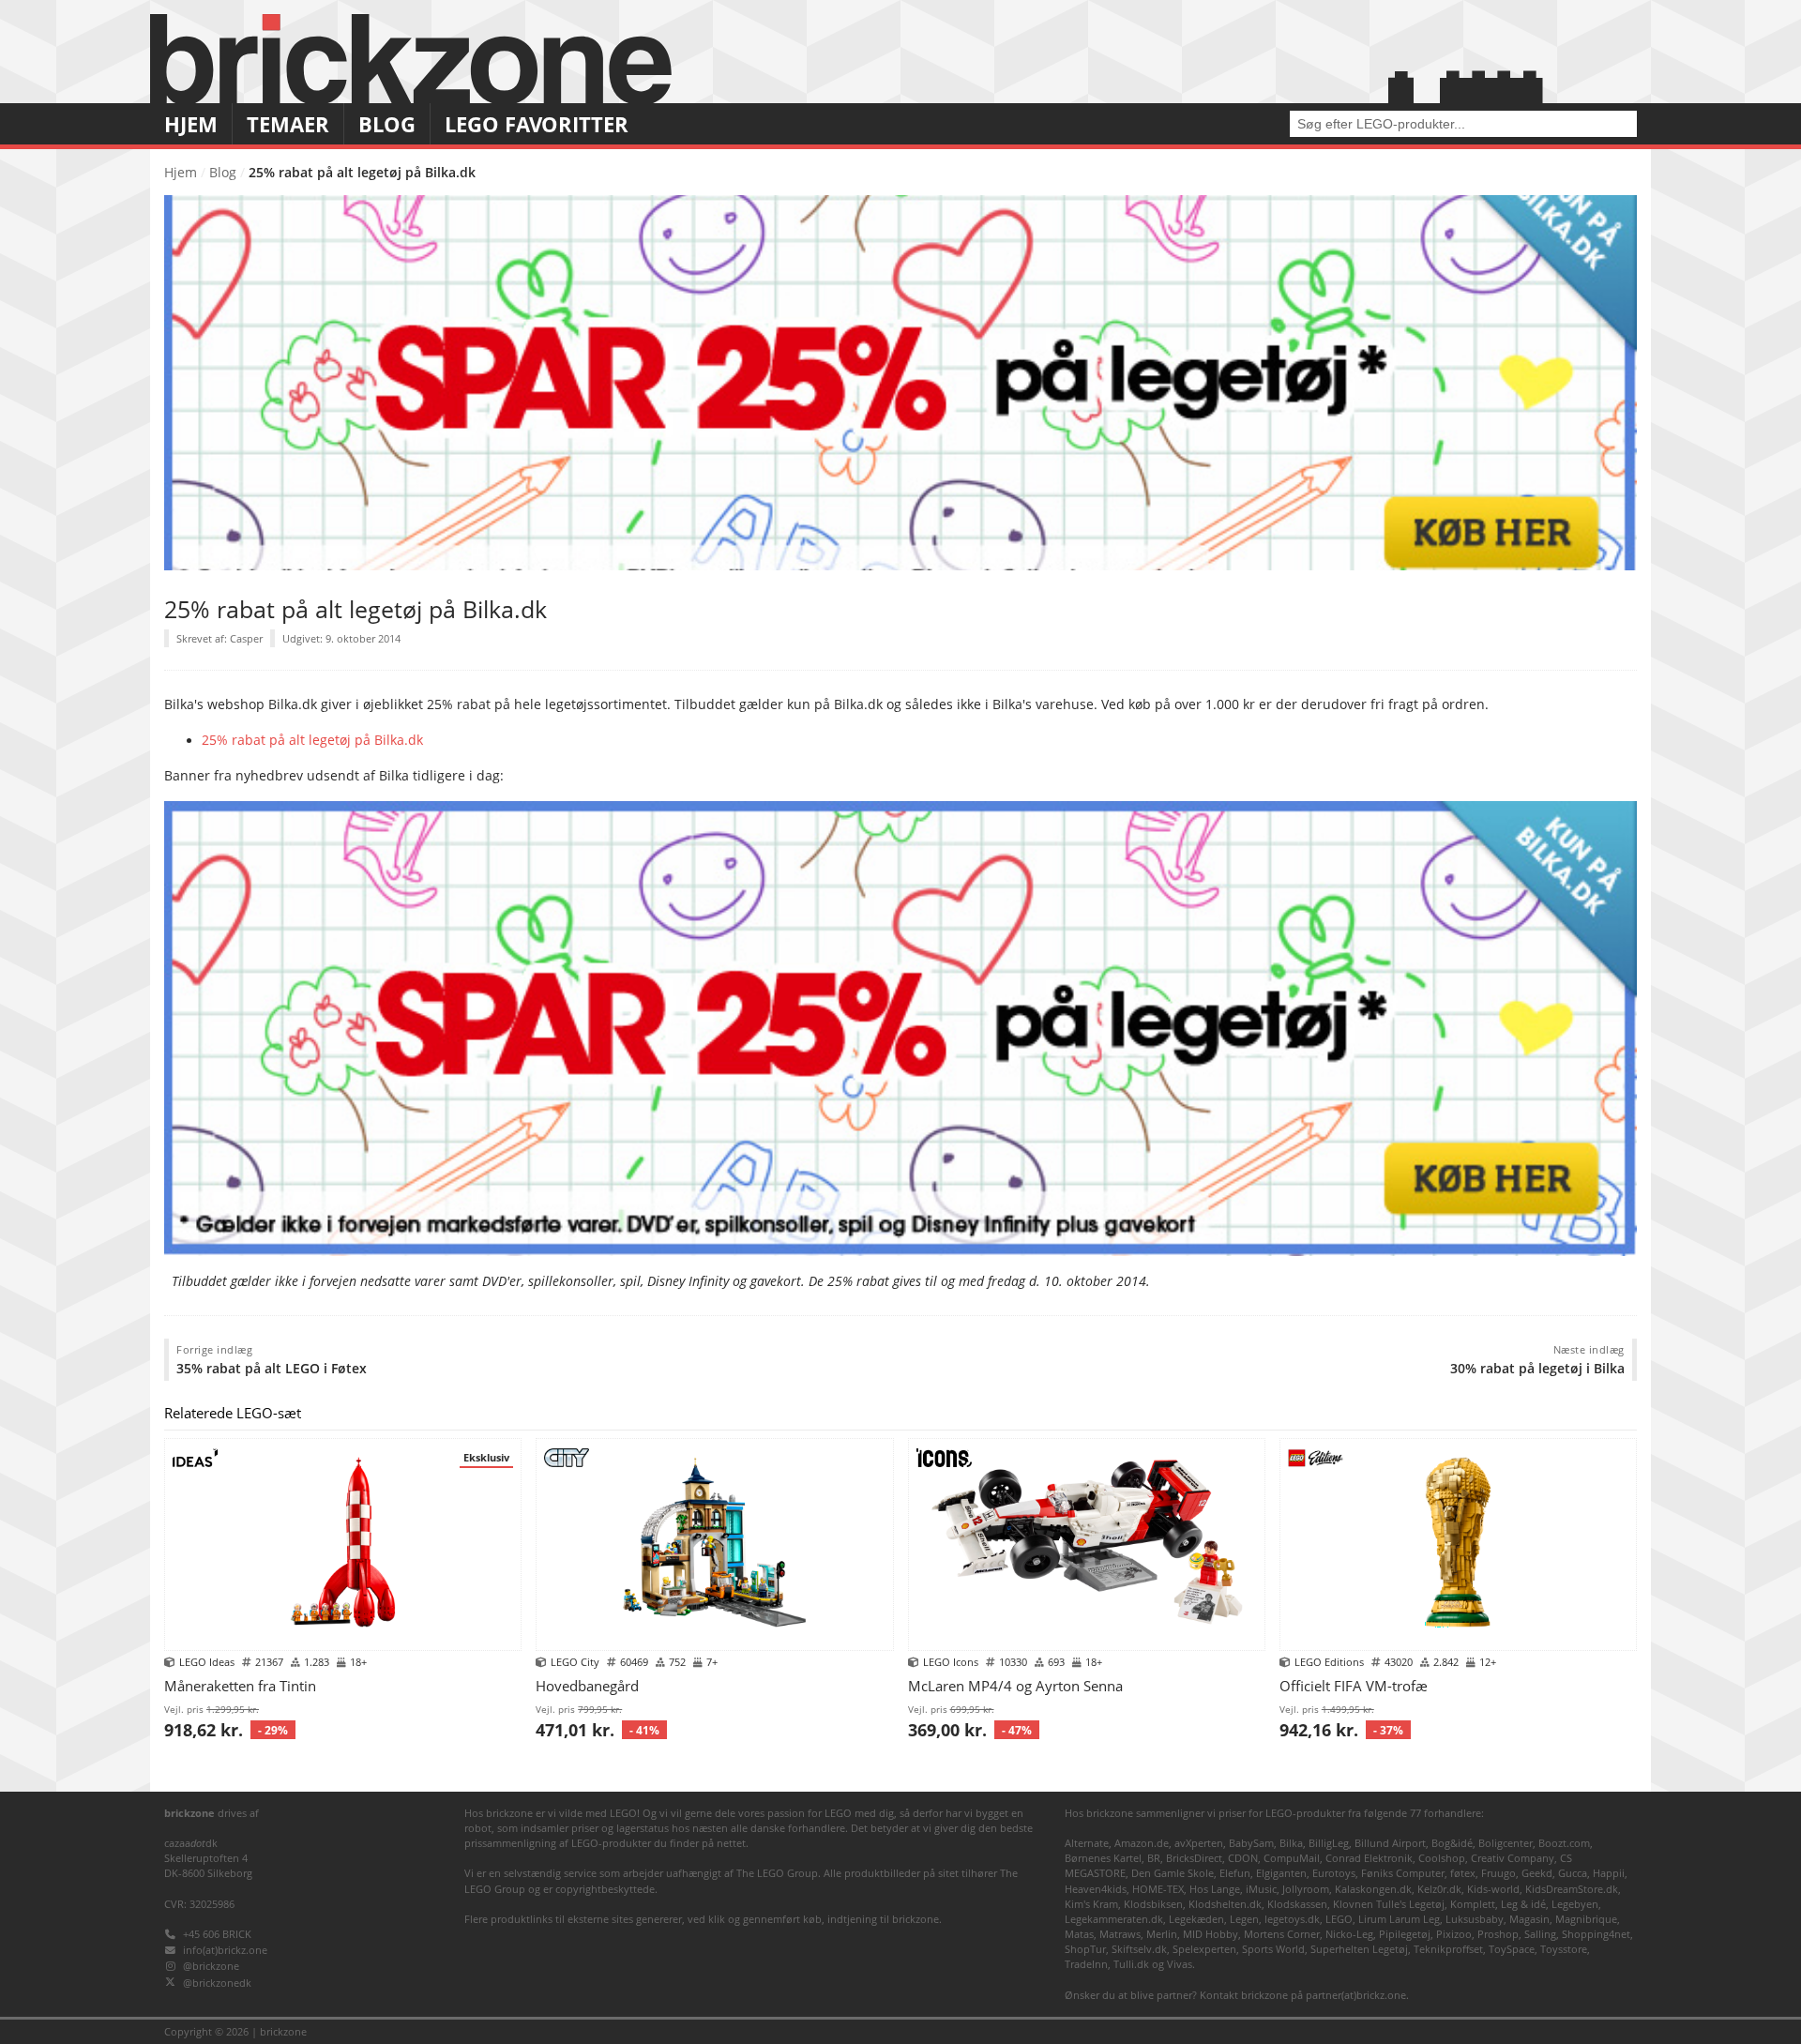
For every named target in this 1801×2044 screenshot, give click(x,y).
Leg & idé (1523, 1904)
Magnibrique (1586, 1919)
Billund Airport (1390, 1843)
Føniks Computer (1403, 1873)
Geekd (1537, 1873)
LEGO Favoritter (537, 124)
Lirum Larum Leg (1399, 1919)
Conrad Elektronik (1369, 1858)
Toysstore (1564, 1949)
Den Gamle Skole (1173, 1873)
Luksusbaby (1475, 1919)
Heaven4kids (1096, 1889)
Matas (1079, 1934)
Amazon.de (1142, 1843)
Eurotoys (1334, 1873)
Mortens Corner (1282, 1934)
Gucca (1573, 1873)
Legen (1244, 1919)
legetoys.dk (1292, 1919)
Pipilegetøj (1405, 1934)
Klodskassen (1297, 1904)
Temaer (288, 124)
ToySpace (1512, 1949)
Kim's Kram (1091, 1904)
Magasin (1529, 1919)
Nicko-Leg (1349, 1934)
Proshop (1498, 1934)
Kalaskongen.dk (1373, 1889)
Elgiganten (1281, 1873)
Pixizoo (1454, 1934)
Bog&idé (1452, 1843)
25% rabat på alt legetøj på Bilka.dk (312, 740)
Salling (1540, 1934)
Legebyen (1575, 1904)
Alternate (1087, 1843)
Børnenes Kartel (1103, 1858)
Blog (387, 124)
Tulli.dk (1131, 1964)
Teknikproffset (1448, 1949)
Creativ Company (1513, 1858)
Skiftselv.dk (1139, 1949)
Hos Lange (1215, 1889)
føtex (1463, 1873)
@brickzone (211, 1966)
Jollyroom (1306, 1889)
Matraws (1120, 1934)
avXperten (1199, 1843)
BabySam (1251, 1843)
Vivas (1180, 1964)
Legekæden (1196, 1919)
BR (1154, 1858)
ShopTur (1085, 1949)
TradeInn (1086, 1964)
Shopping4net (1596, 1934)
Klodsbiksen (1153, 1904)
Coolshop (1442, 1858)
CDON (1243, 1858)
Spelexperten (1204, 1949)
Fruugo (1498, 1873)
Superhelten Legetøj (1359, 1949)
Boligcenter (1506, 1843)
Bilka (1291, 1843)
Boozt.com (1564, 1843)
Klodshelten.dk (1225, 1904)
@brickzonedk (217, 1983)
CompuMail (1292, 1858)
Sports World (1273, 1949)
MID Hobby (1211, 1934)
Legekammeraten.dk (1114, 1919)
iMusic (1261, 1889)
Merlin (1162, 1934)
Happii (1609, 1873)
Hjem (191, 124)
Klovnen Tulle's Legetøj (1389, 1904)
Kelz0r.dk (1439, 1889)
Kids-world (1493, 1889)
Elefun (1235, 1873)
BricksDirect (1194, 1858)
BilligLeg (1329, 1843)
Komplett (1473, 1904)
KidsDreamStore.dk (1572, 1889)
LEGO (1339, 1919)
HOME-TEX (1158, 1889)
